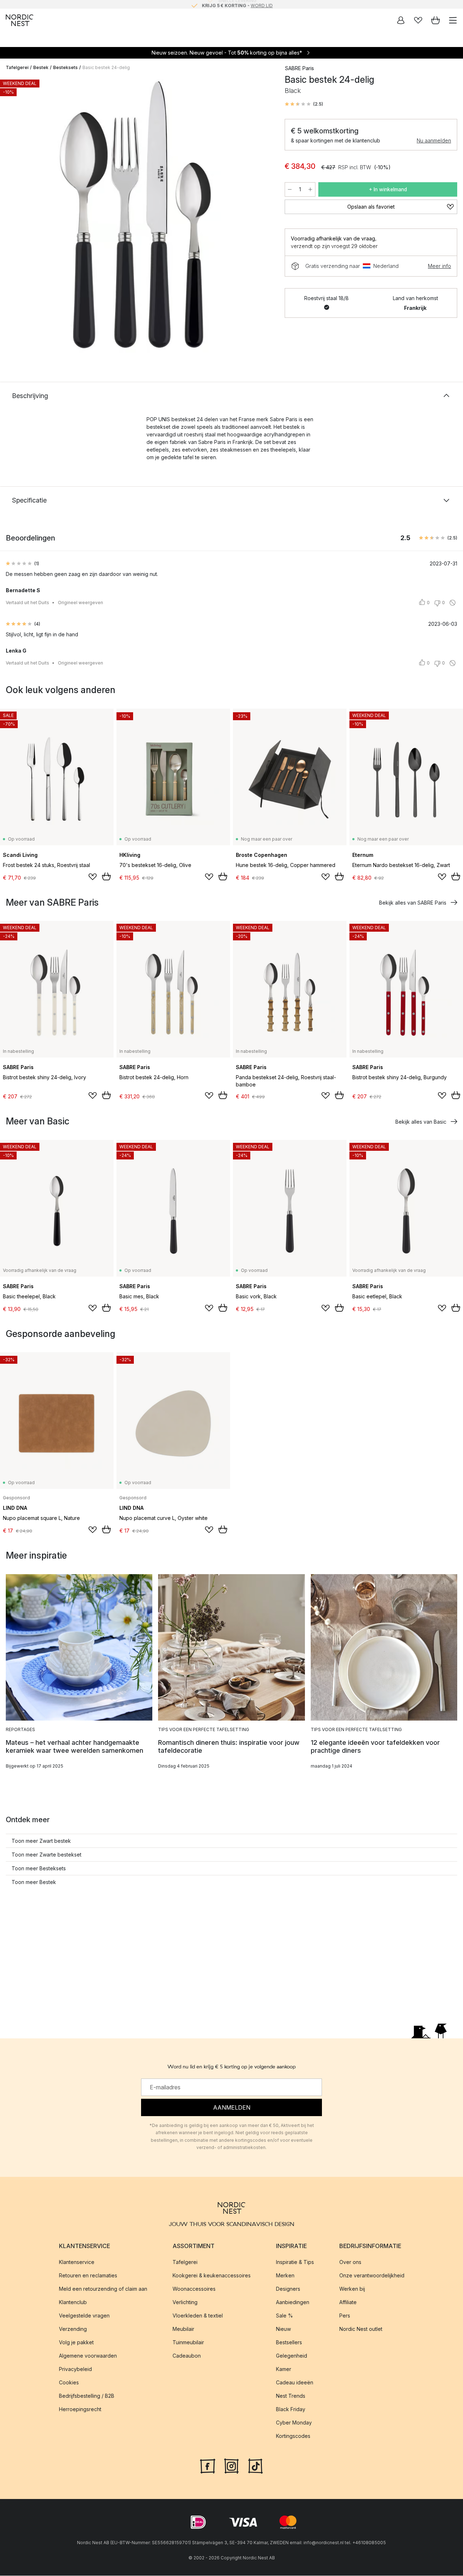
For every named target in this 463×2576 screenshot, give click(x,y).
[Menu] (453, 20)
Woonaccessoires (194, 2289)
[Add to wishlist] (93, 877)
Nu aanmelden (434, 140)
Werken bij (352, 2289)
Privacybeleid (75, 2369)
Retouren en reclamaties (88, 2276)
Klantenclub (73, 2302)
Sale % (284, 2316)
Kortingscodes (293, 2436)
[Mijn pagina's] (401, 20)
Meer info (439, 266)
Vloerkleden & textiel (198, 2316)
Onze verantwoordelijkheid (372, 2276)
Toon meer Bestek (34, 1882)
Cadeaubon (187, 2356)
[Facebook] (208, 2466)
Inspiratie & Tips (295, 2262)
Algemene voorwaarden (88, 2356)
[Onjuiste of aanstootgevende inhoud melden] (453, 603)
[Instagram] (231, 2466)
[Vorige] (13, 216)
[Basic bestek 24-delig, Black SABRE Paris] (138, 215)
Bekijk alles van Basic (421, 1122)
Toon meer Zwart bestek (41, 1841)
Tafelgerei (17, 67)
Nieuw (283, 2329)
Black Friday (291, 2410)
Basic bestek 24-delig (106, 67)
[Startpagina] (20, 20)
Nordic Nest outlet (361, 2329)
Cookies (69, 2383)
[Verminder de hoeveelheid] (290, 189)
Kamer (284, 2369)
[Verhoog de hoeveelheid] (310, 189)
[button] (304, 104)
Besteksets (65, 67)
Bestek (41, 67)
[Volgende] (263, 216)
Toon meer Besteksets (39, 1868)
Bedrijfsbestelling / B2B (87, 2396)
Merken (285, 2276)
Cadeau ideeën (295, 2383)
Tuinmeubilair (188, 2343)
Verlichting (185, 2302)
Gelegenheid (292, 2356)
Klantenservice (77, 2262)
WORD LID (262, 4)
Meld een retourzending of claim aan (103, 2289)
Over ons (350, 2262)
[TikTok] (255, 2466)
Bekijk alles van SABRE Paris (413, 903)
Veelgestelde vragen (84, 2316)
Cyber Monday (294, 2423)
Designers (288, 2289)
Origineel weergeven (80, 603)
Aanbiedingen (293, 2302)
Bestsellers (289, 2343)
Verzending (73, 2329)
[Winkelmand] (436, 20)
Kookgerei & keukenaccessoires (212, 2276)
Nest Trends (291, 2396)
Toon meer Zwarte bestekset (46, 1855)
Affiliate (348, 2302)
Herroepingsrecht (80, 2410)
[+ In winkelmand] (106, 876)
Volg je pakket (76, 2343)
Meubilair (183, 2329)
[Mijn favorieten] (418, 20)
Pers (345, 2316)
